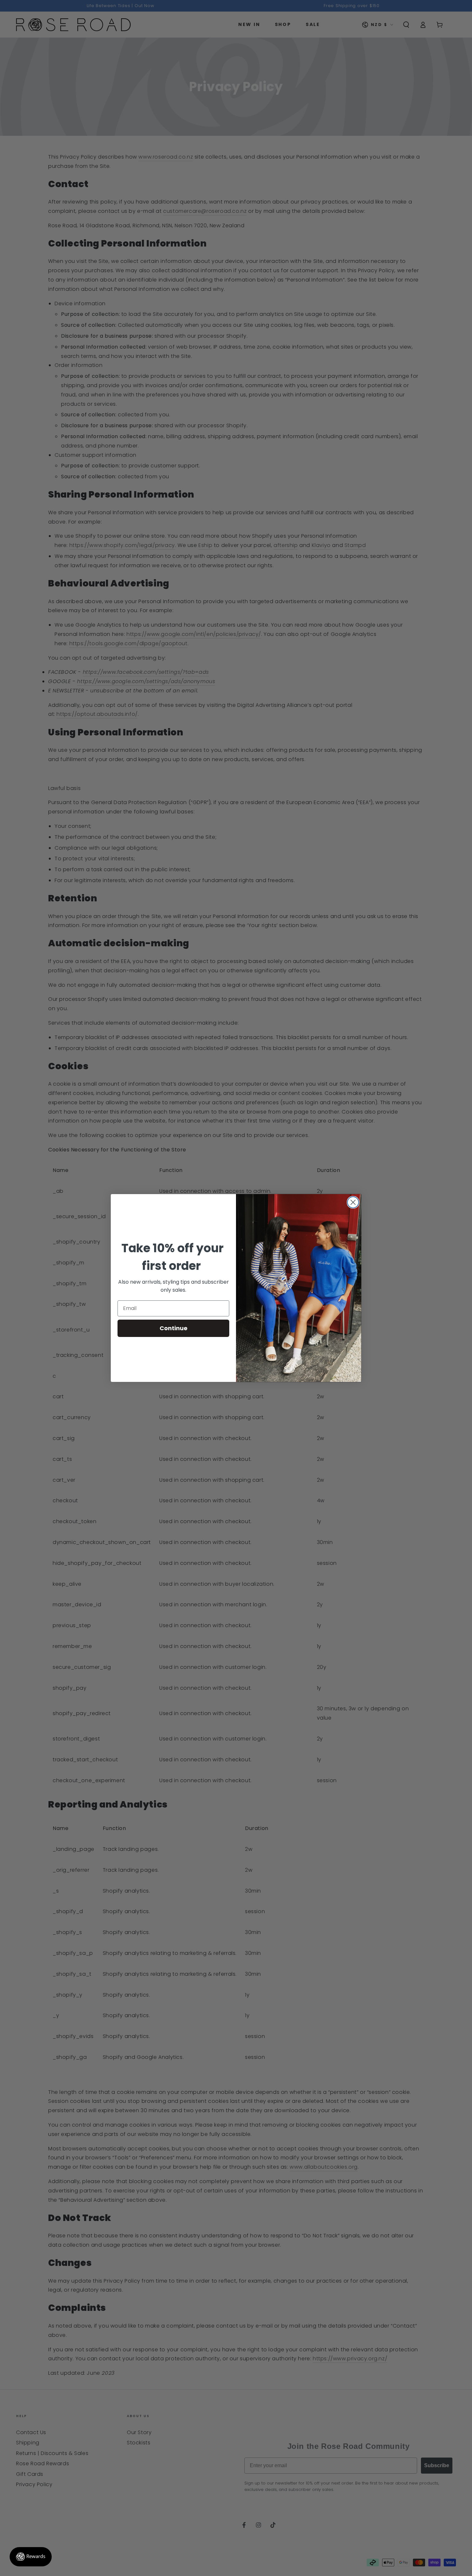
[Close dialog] (353, 1202)
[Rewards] (31, 2557)
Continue (174, 1328)
